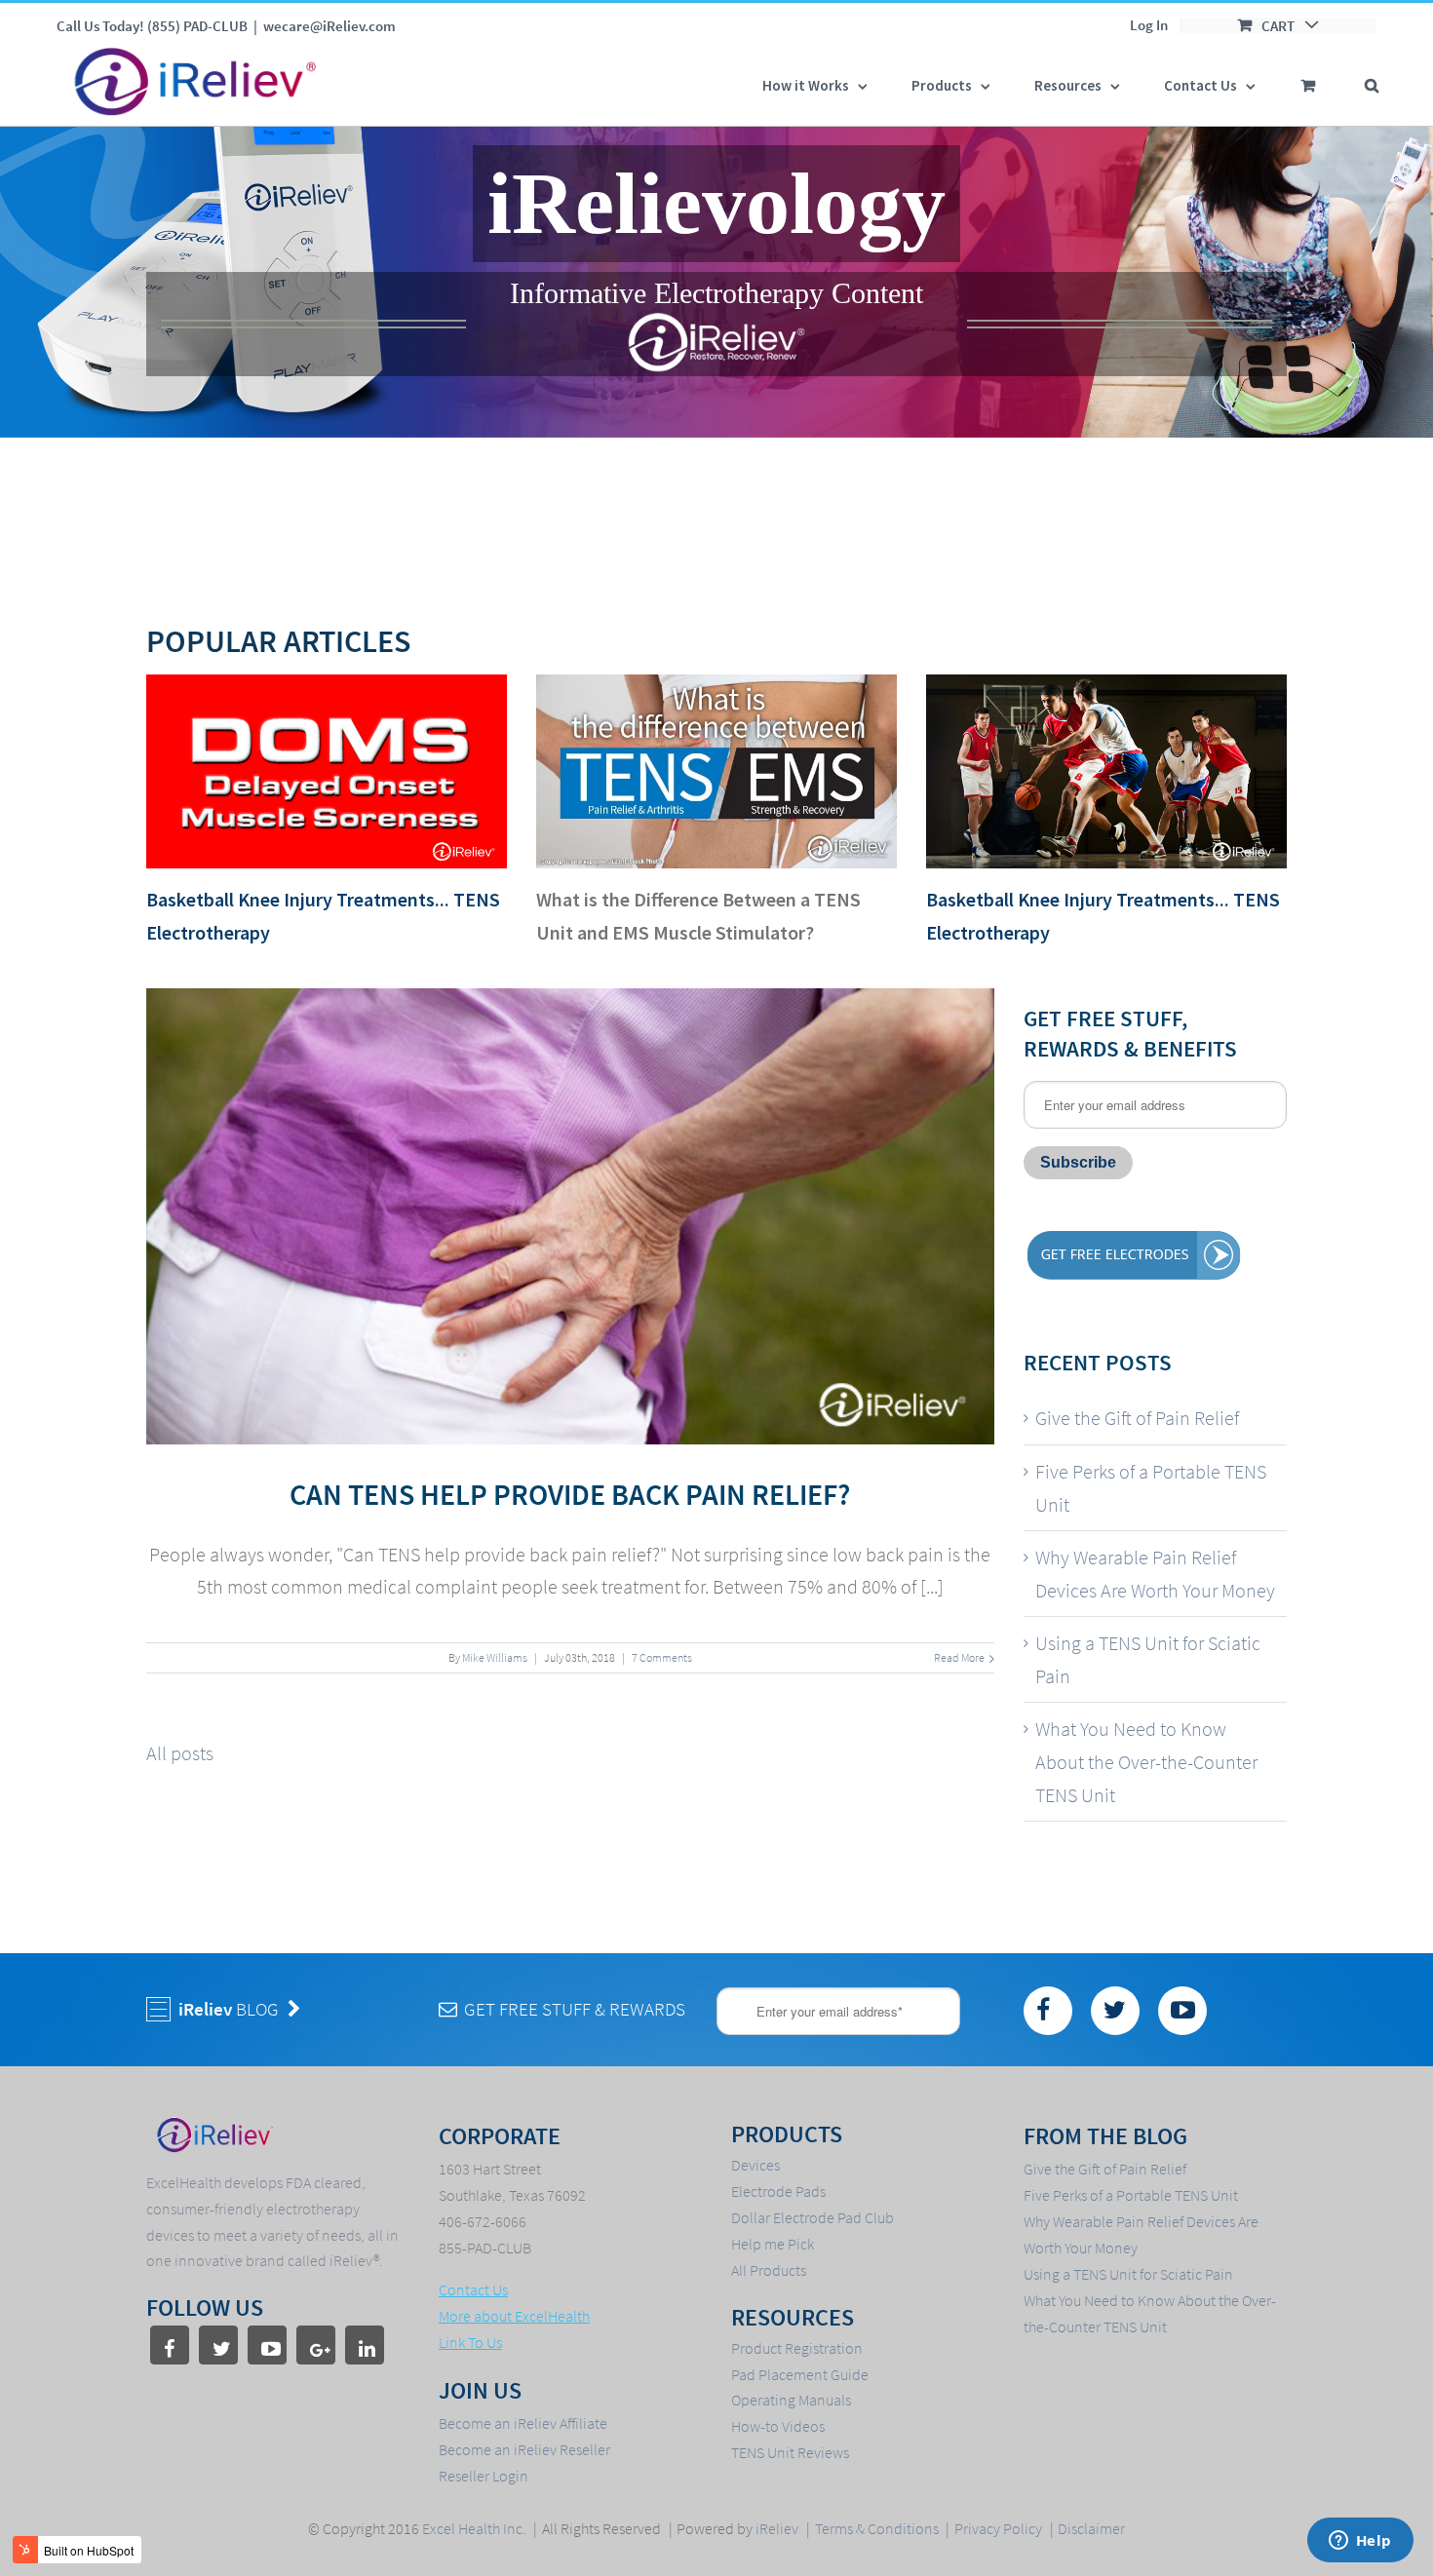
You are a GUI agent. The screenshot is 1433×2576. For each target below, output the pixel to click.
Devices (755, 2165)
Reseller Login (484, 2476)
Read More (959, 1657)
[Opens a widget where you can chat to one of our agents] (1360, 2542)
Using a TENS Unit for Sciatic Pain (1148, 1659)
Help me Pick (773, 2244)
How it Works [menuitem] (806, 85)
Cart (1278, 25)
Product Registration (797, 2348)
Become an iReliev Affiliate (523, 2423)
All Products (769, 2270)
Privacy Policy (998, 2528)
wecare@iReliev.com (329, 26)
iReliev (777, 2528)
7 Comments (662, 1657)
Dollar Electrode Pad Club (813, 2217)
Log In (1149, 25)
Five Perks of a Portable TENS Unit (1151, 1488)
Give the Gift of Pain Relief (1137, 1418)
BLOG (231, 2009)
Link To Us (470, 2342)
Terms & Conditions (877, 2528)
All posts (180, 1753)
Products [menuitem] (942, 85)
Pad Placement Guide (800, 2374)
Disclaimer (1091, 2528)
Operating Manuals (791, 2400)
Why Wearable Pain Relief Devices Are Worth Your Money (1155, 1574)
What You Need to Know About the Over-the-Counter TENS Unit (1146, 1761)
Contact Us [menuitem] (1201, 85)
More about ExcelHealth (514, 2316)
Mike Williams (495, 1657)
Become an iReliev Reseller (524, 2449)
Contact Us (473, 2289)
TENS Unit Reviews (790, 2452)
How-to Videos (778, 2426)
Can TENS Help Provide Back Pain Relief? (570, 1494)
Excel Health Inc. (476, 2528)
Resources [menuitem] (1068, 85)
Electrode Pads (778, 2191)
